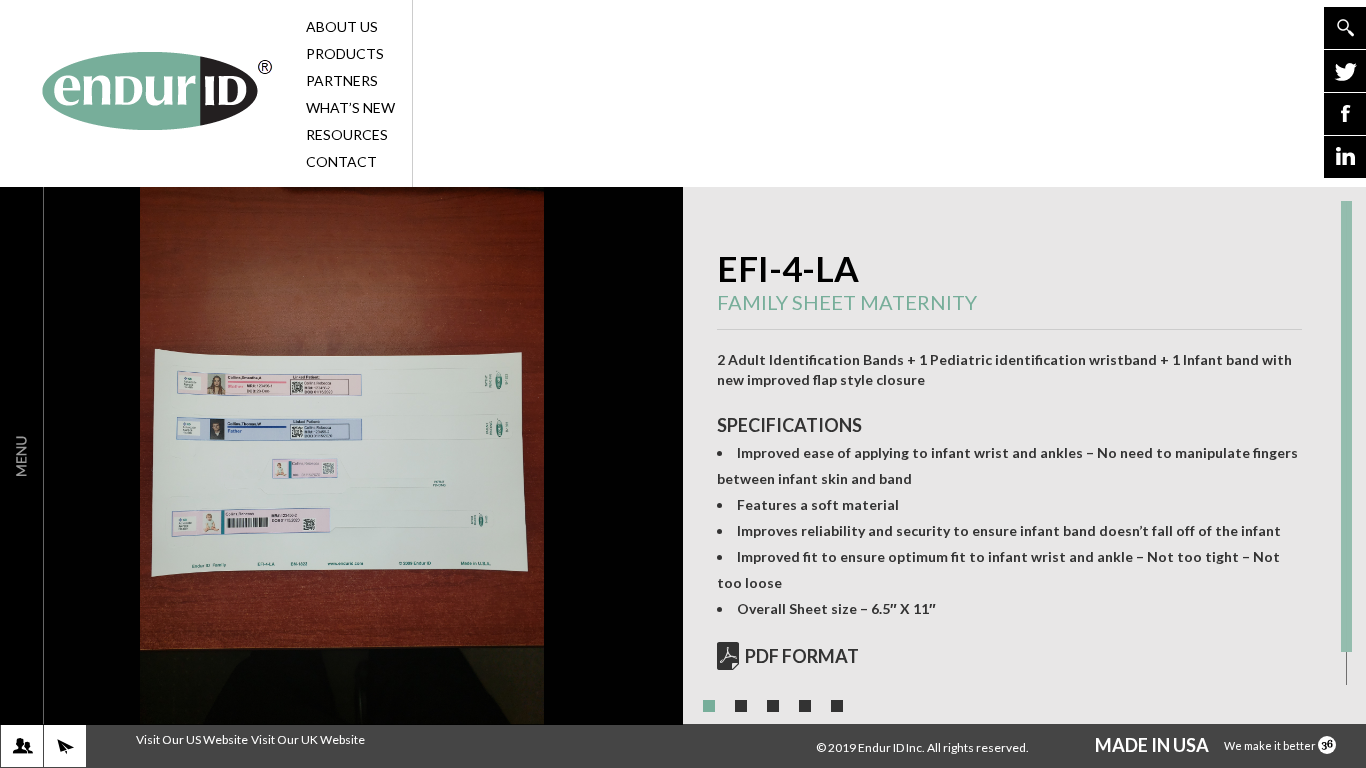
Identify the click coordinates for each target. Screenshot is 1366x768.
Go (1345, 28)
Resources (347, 134)
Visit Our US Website (192, 739)
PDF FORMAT (802, 656)
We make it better (1271, 745)
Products (345, 53)
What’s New (350, 107)
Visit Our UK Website (308, 739)
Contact (341, 161)
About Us (342, 26)
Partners (342, 80)
